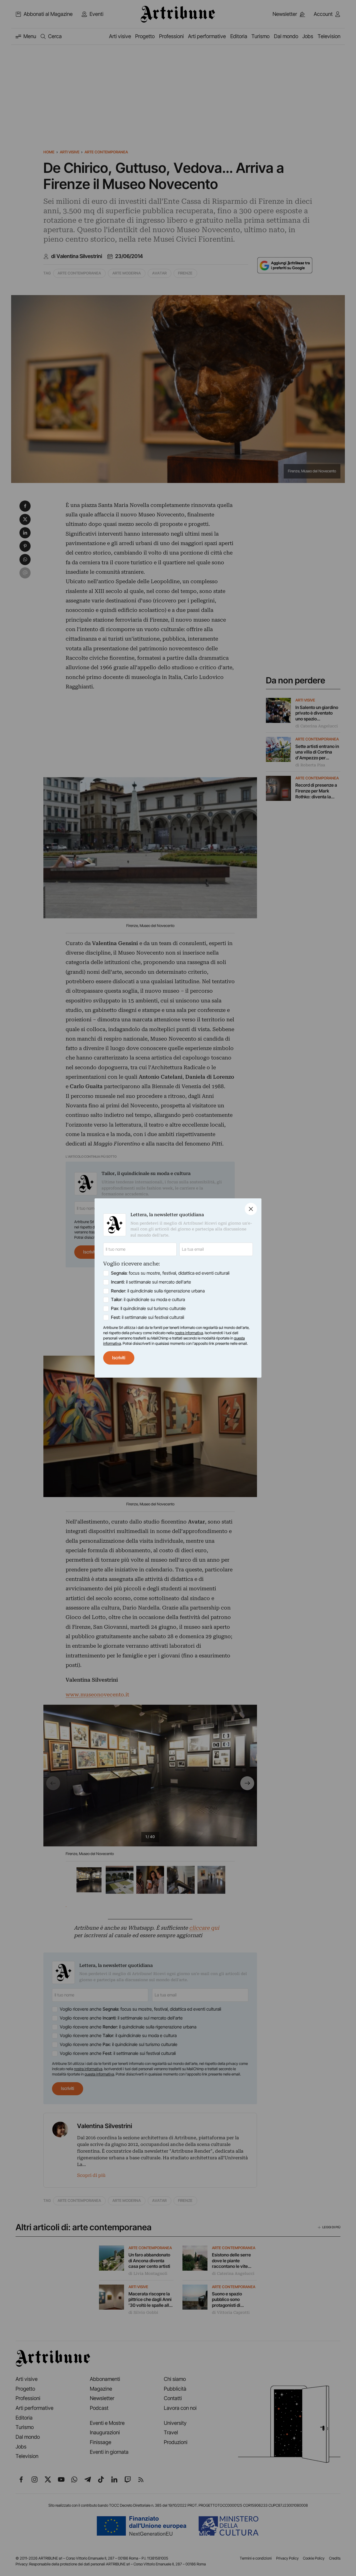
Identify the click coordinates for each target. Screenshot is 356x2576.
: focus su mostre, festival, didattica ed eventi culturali (170, 1273)
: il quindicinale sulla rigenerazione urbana (158, 1291)
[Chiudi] (251, 1209)
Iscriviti (119, 1358)
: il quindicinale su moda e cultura (148, 1300)
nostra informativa (189, 1333)
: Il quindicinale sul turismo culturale (148, 1308)
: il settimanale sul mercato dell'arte (151, 1282)
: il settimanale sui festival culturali (148, 1317)
